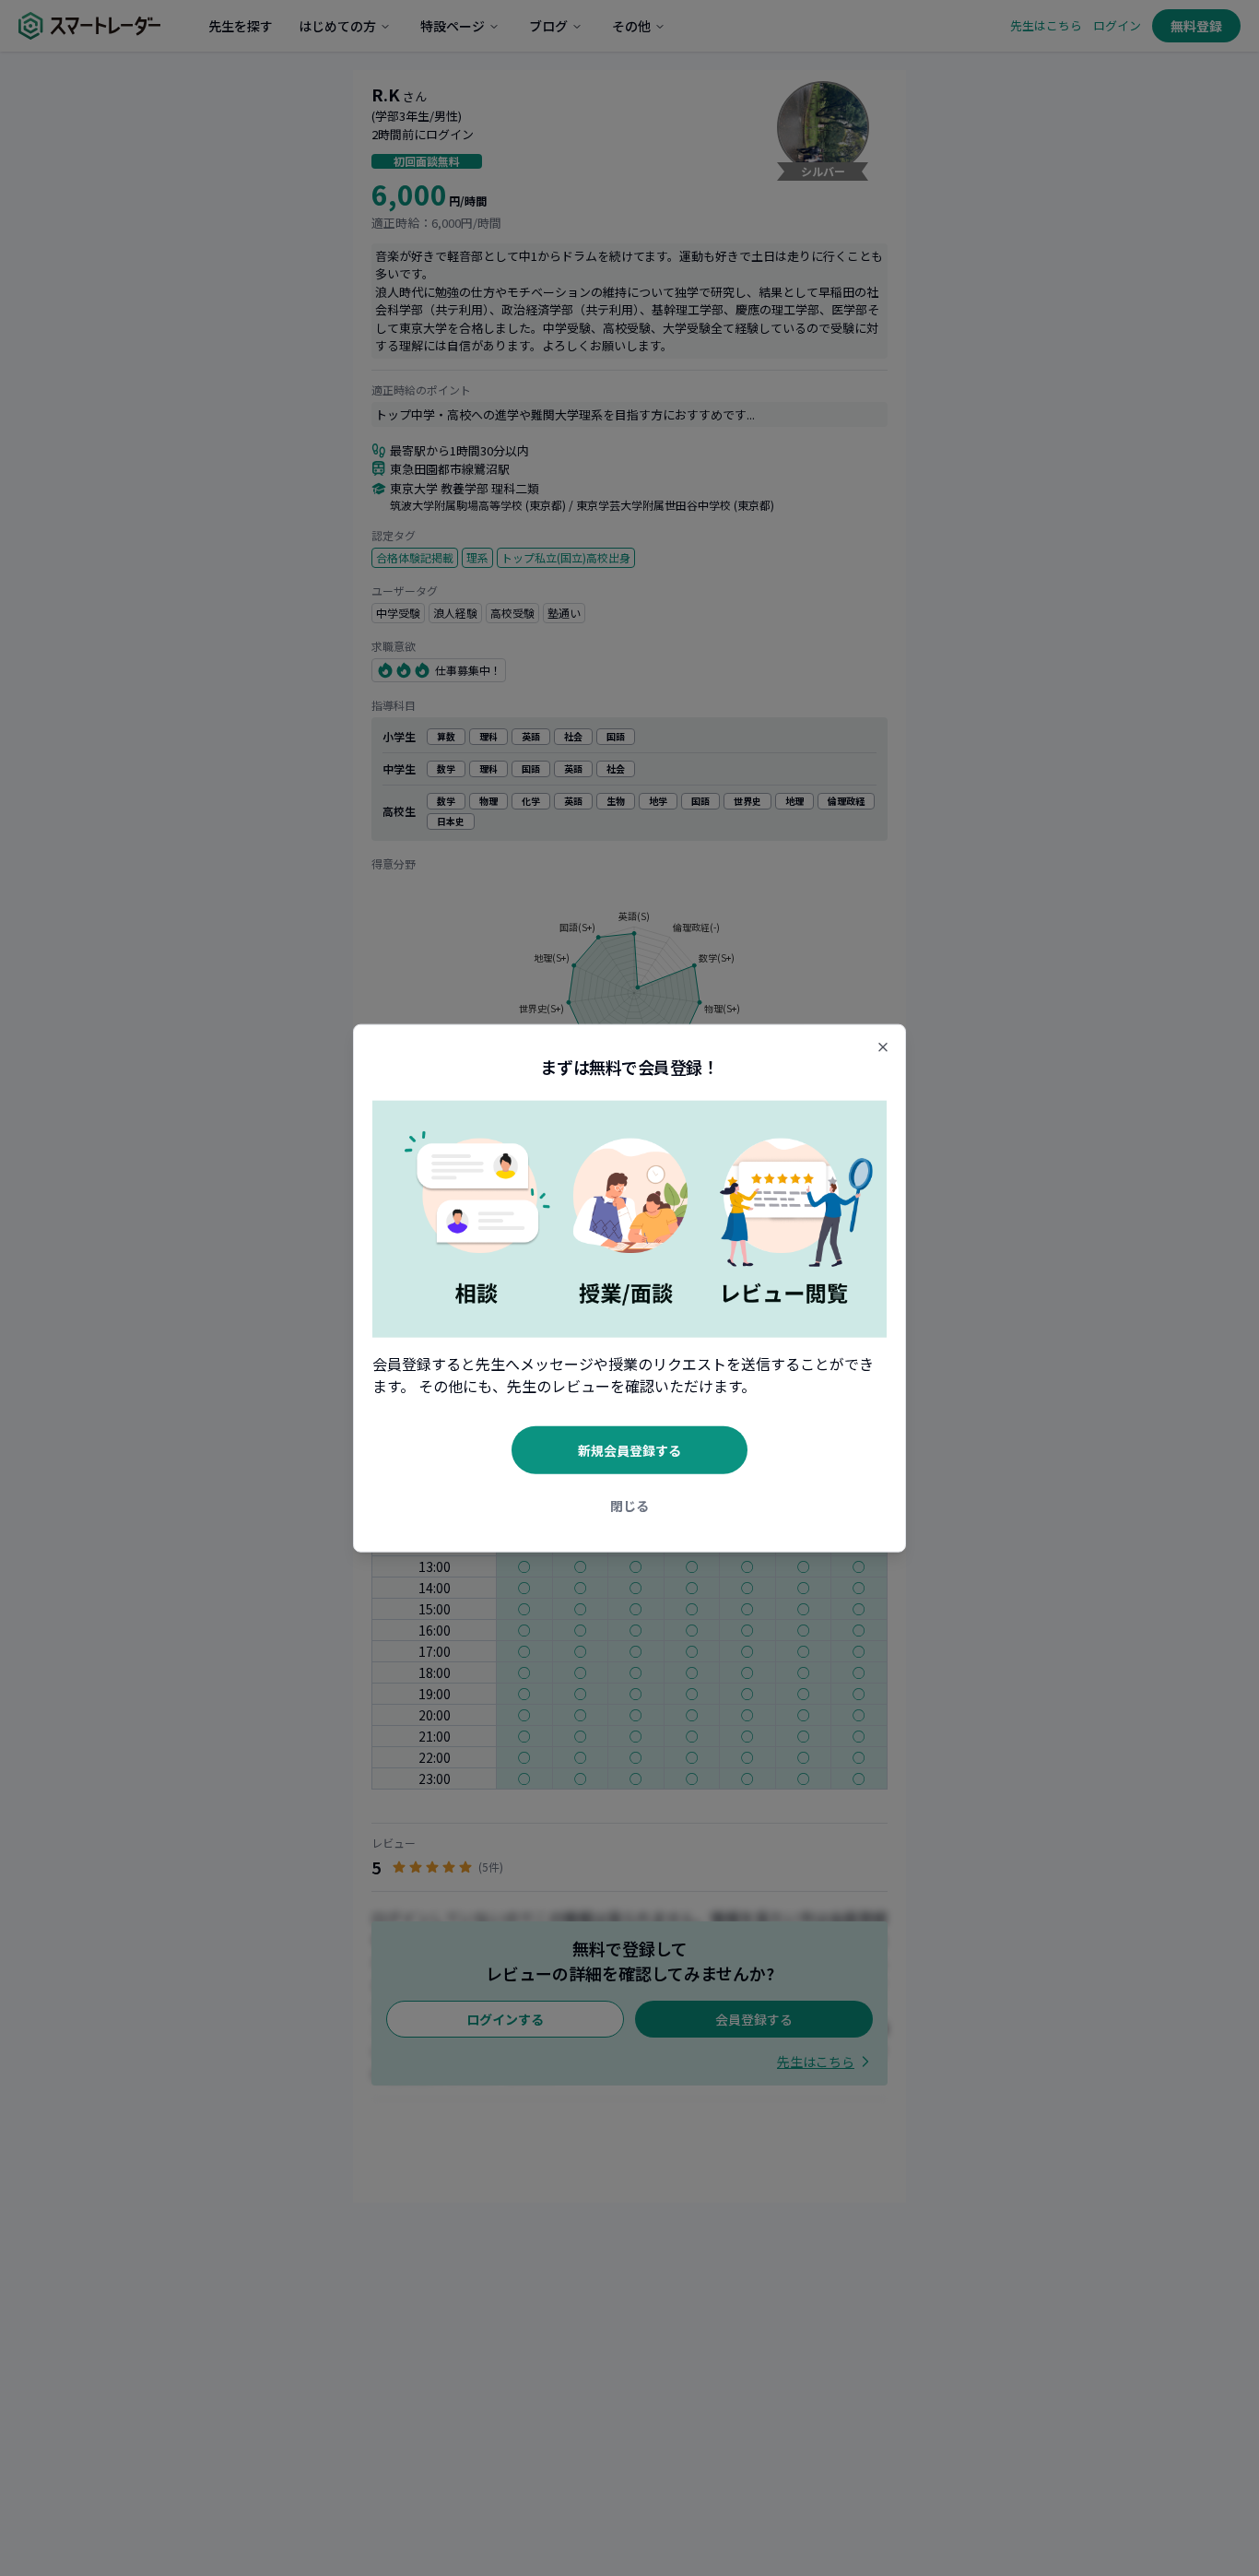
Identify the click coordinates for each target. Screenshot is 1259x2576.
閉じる (629, 1505)
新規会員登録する (629, 1449)
